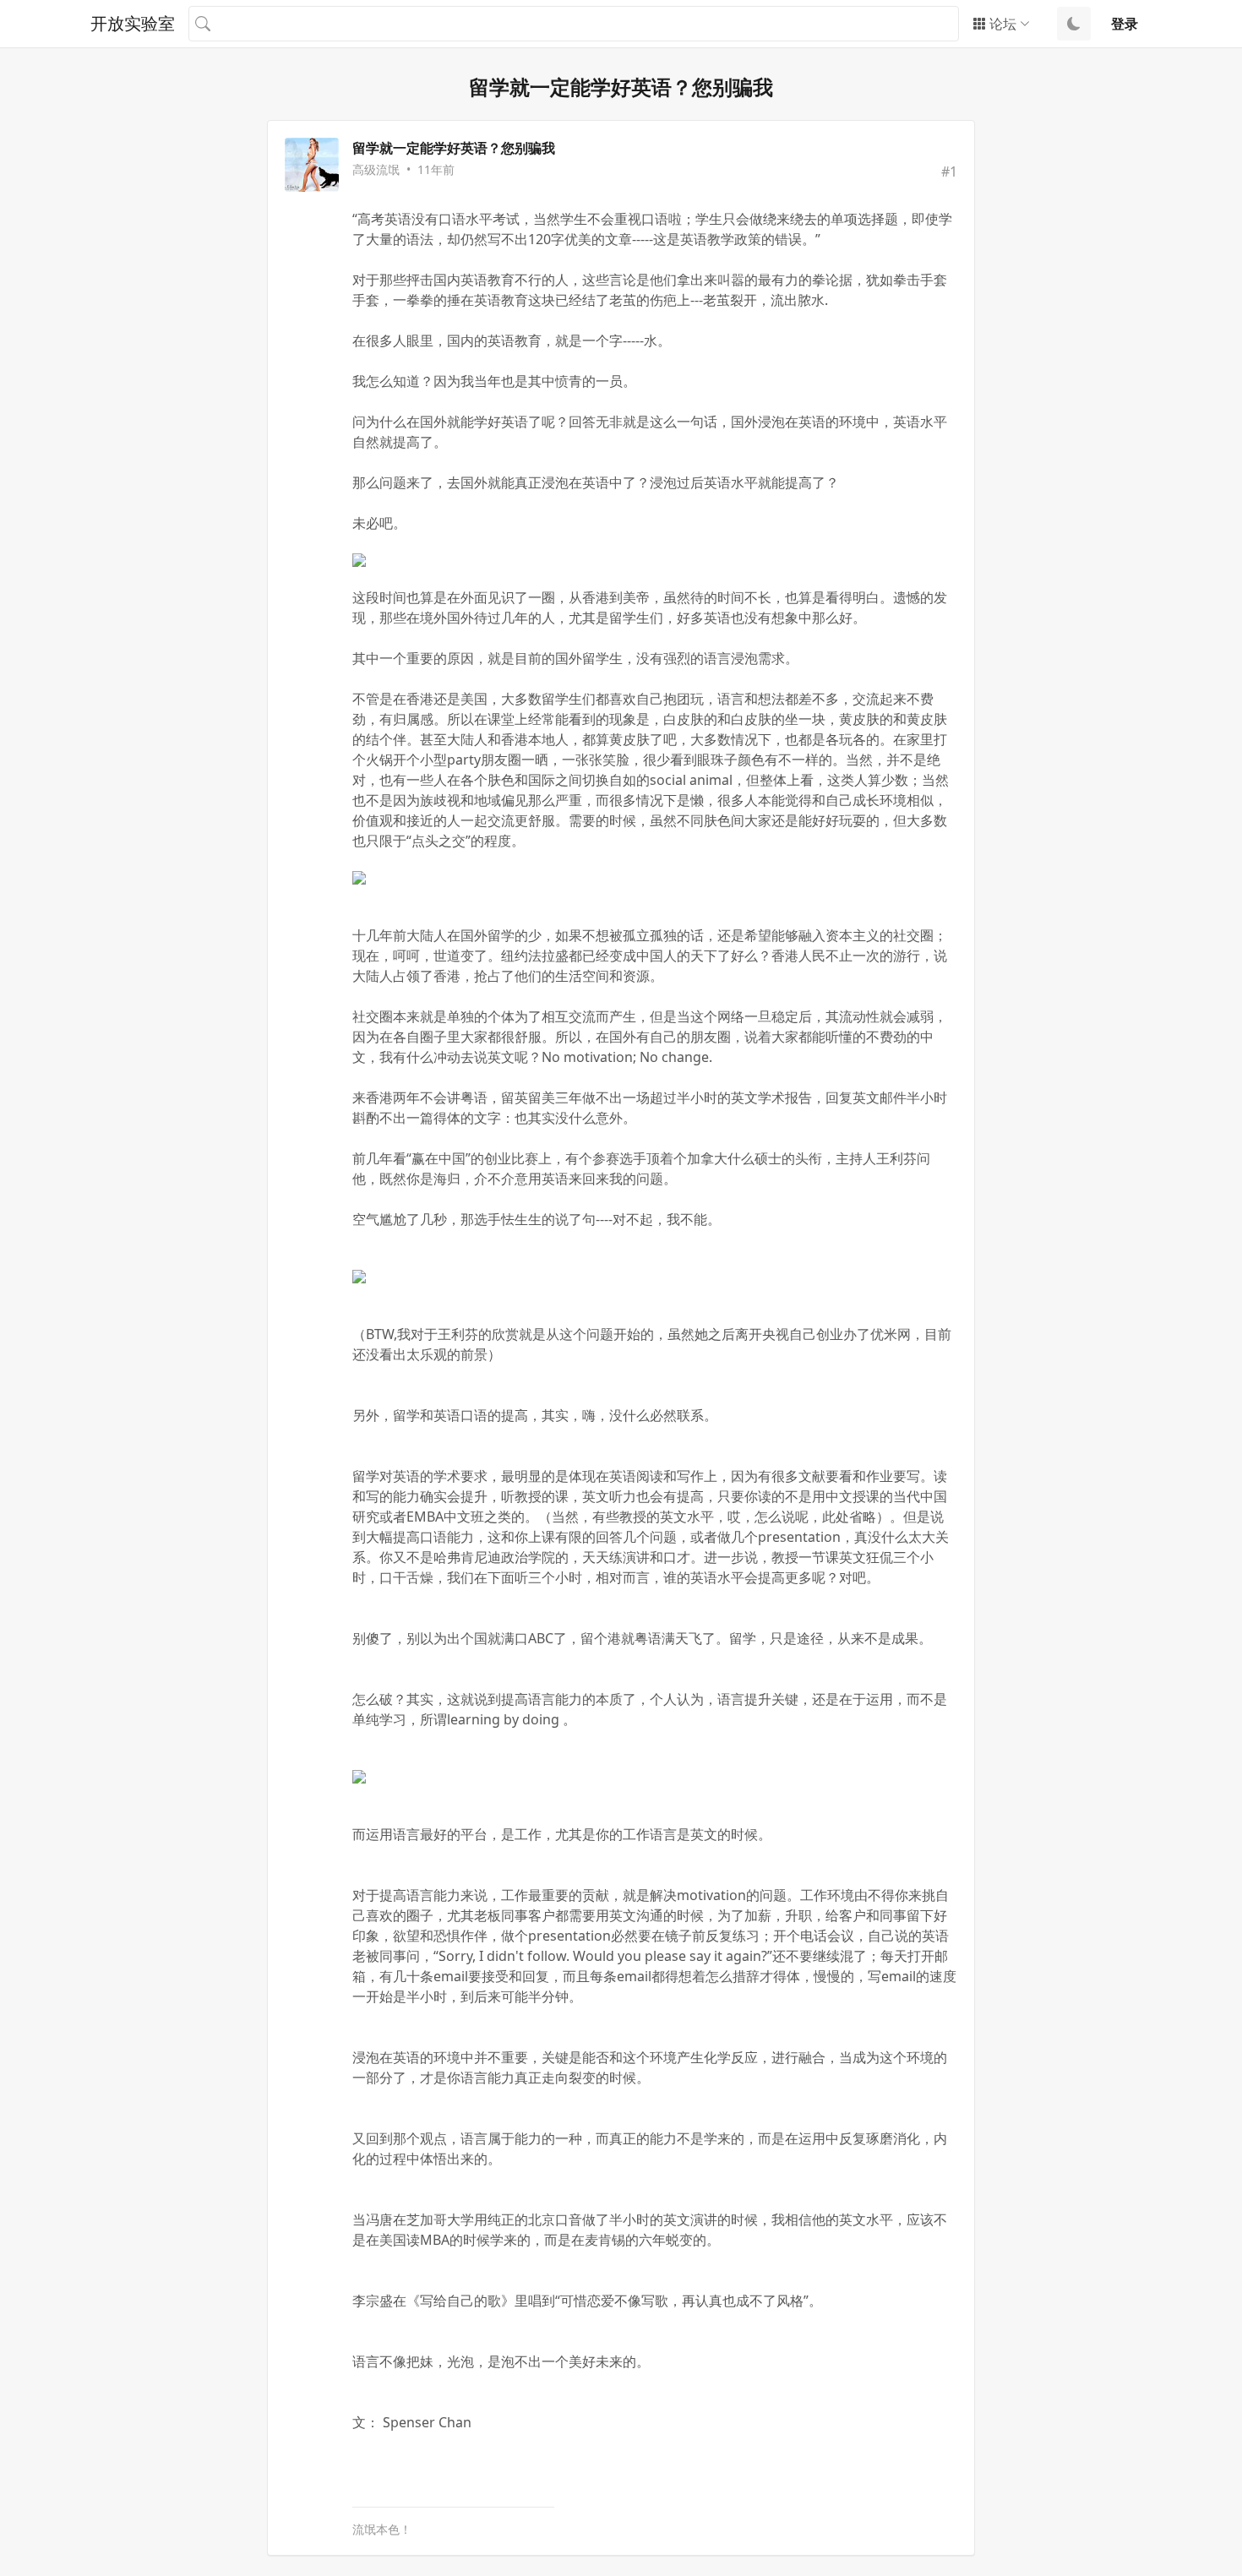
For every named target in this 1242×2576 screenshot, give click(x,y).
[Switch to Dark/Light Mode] (1074, 24)
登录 (1125, 24)
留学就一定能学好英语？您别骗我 (454, 148)
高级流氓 (376, 169)
